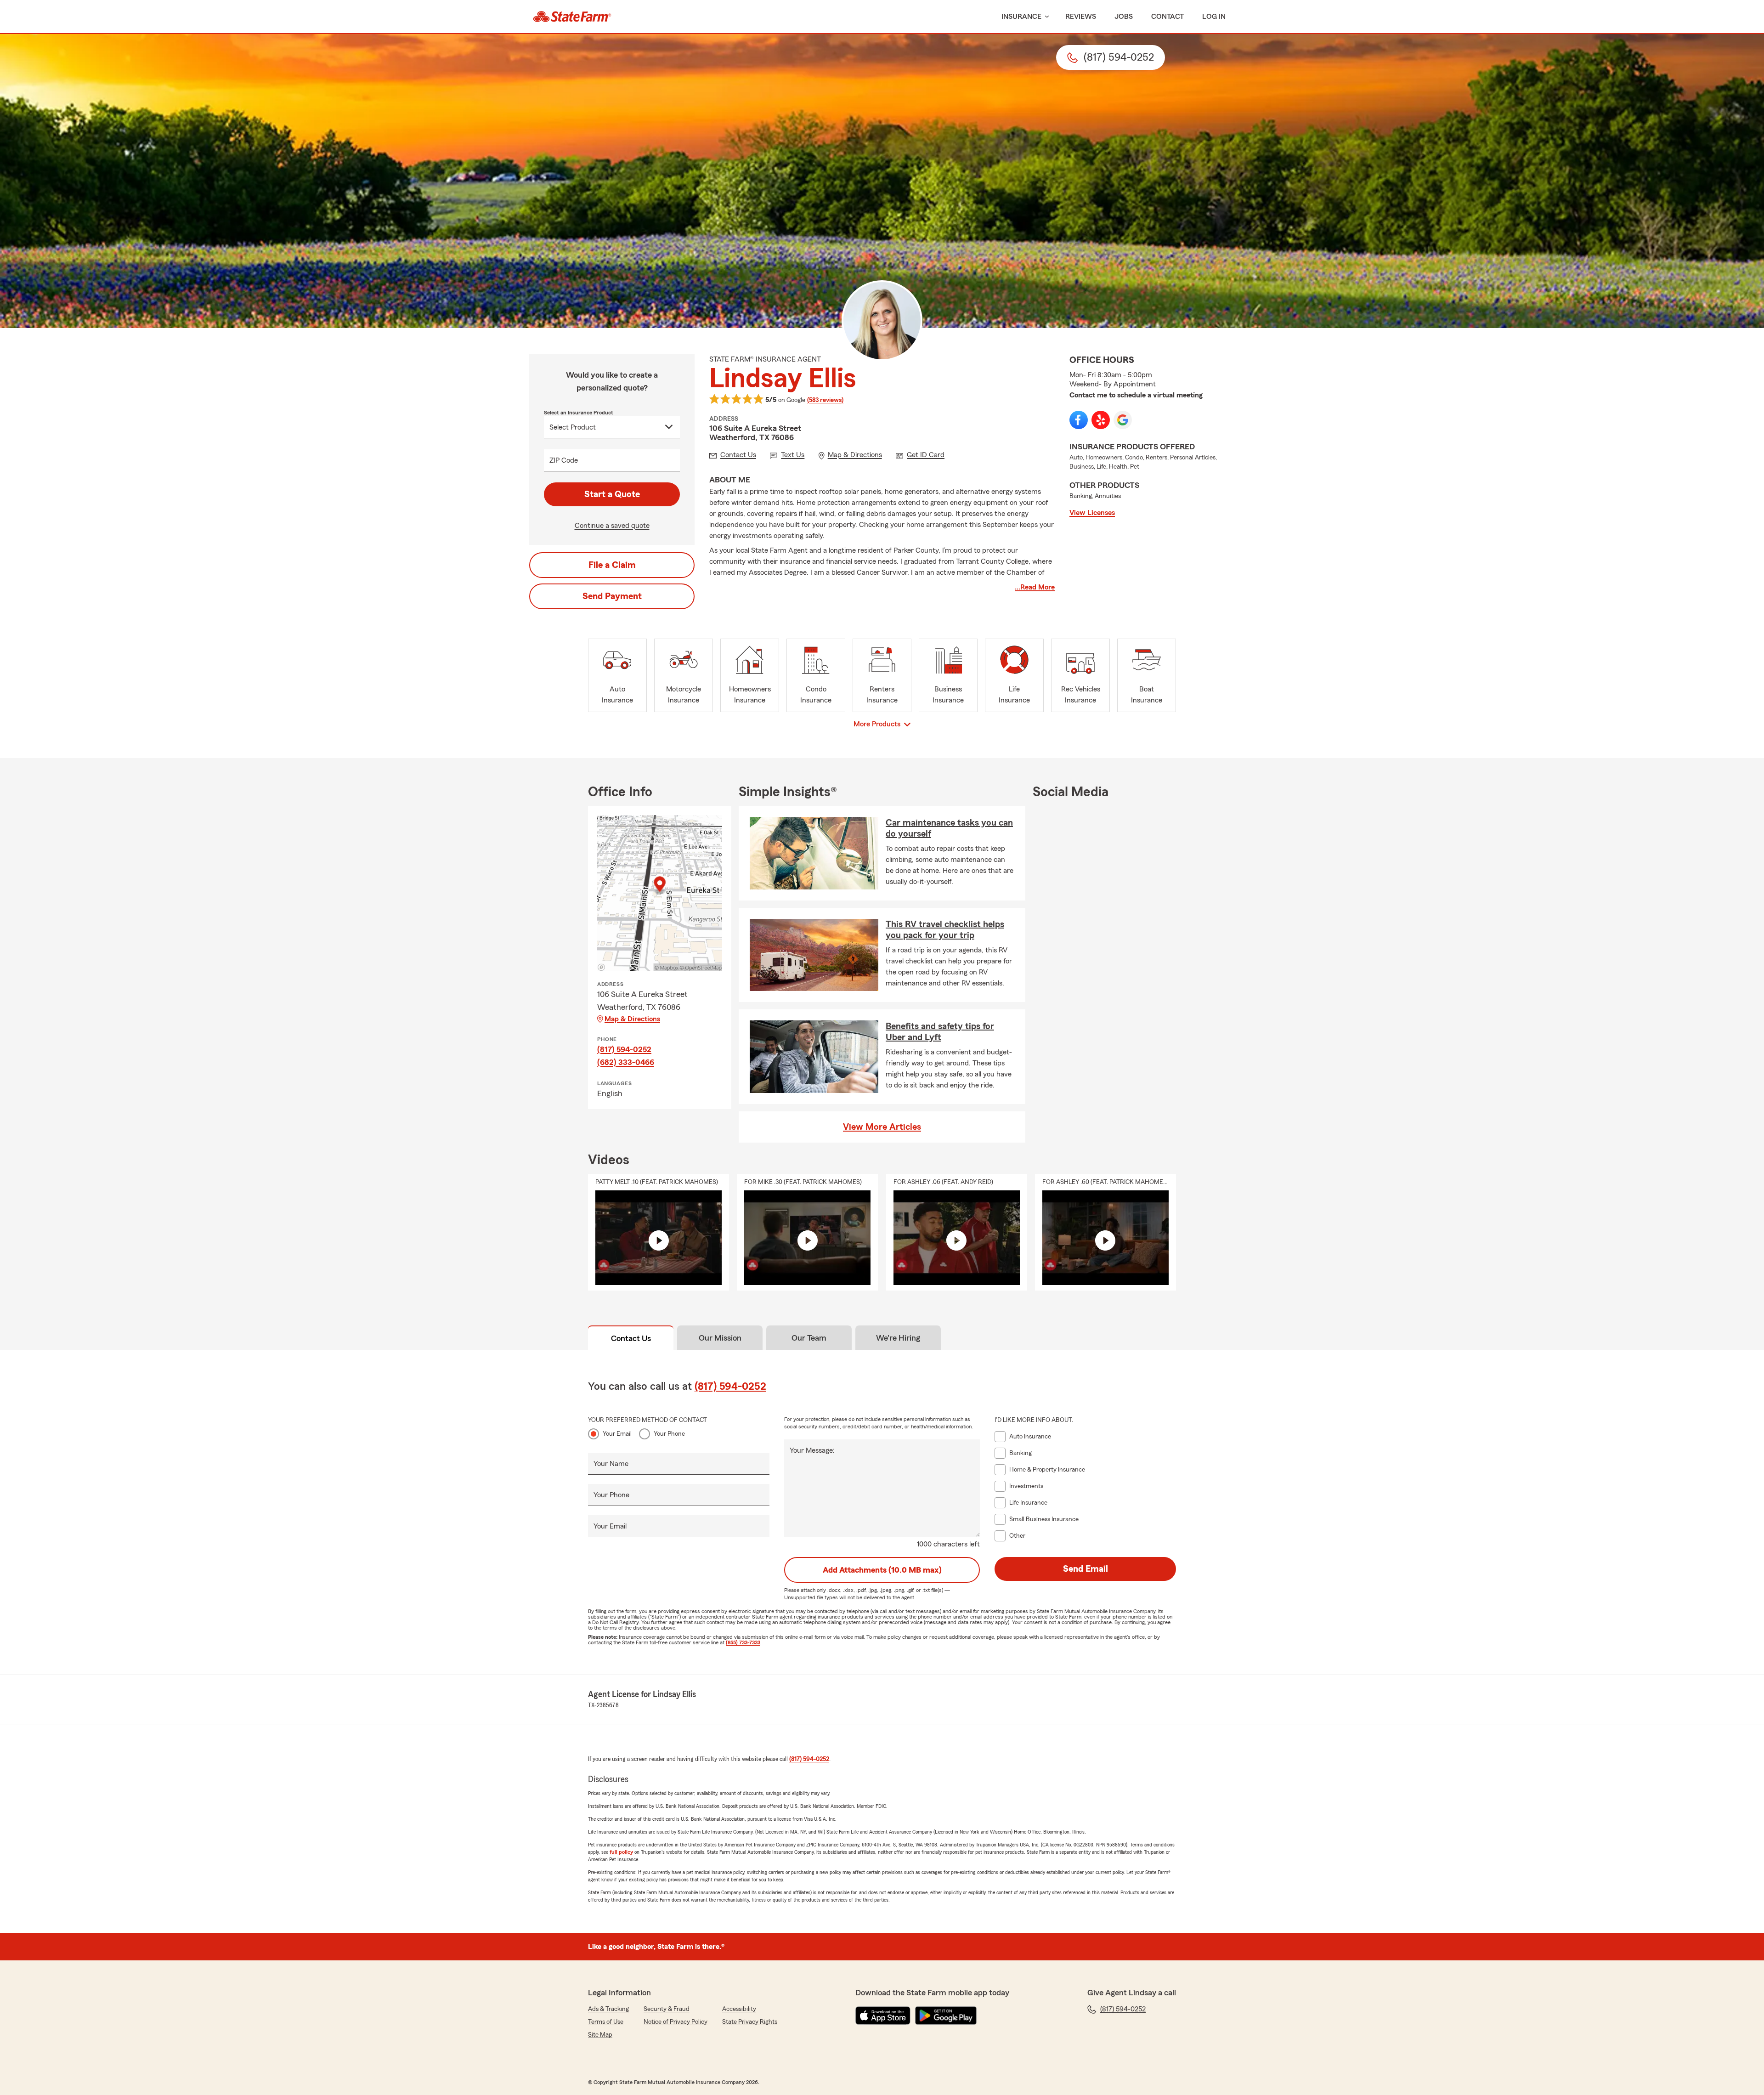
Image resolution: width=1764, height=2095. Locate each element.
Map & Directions (632, 1019)
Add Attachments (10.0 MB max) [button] (882, 1570)
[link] (572, 17)
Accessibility (739, 2009)
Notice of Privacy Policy (676, 2022)
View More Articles (882, 1127)
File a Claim (612, 565)
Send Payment (612, 596)
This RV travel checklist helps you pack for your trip (945, 930)
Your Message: (812, 1450)
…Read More (1035, 587)
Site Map (600, 2035)
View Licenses (1092, 513)
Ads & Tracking (608, 2009)
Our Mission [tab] (720, 1338)
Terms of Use (606, 2022)
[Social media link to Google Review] (1123, 420)
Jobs (1124, 17)
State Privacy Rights (750, 2022)
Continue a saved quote (612, 526)
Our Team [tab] (809, 1338)
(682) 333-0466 (626, 1062)
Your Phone (669, 1434)
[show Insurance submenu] (1045, 17)
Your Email (617, 1434)
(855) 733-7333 (743, 1642)
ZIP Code (564, 460)
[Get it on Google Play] (946, 2016)
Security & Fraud (667, 2009)
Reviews (1081, 17)
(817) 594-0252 (624, 1049)
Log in (1214, 17)
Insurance (1021, 17)
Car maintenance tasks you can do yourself (949, 828)
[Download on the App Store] (883, 2016)
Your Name (611, 1464)
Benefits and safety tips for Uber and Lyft (940, 1032)
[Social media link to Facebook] (1079, 420)
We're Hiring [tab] (898, 1338)
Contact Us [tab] (631, 1338)
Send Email (1086, 1569)
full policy (621, 1852)
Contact (1168, 17)
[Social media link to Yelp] (1101, 420)
